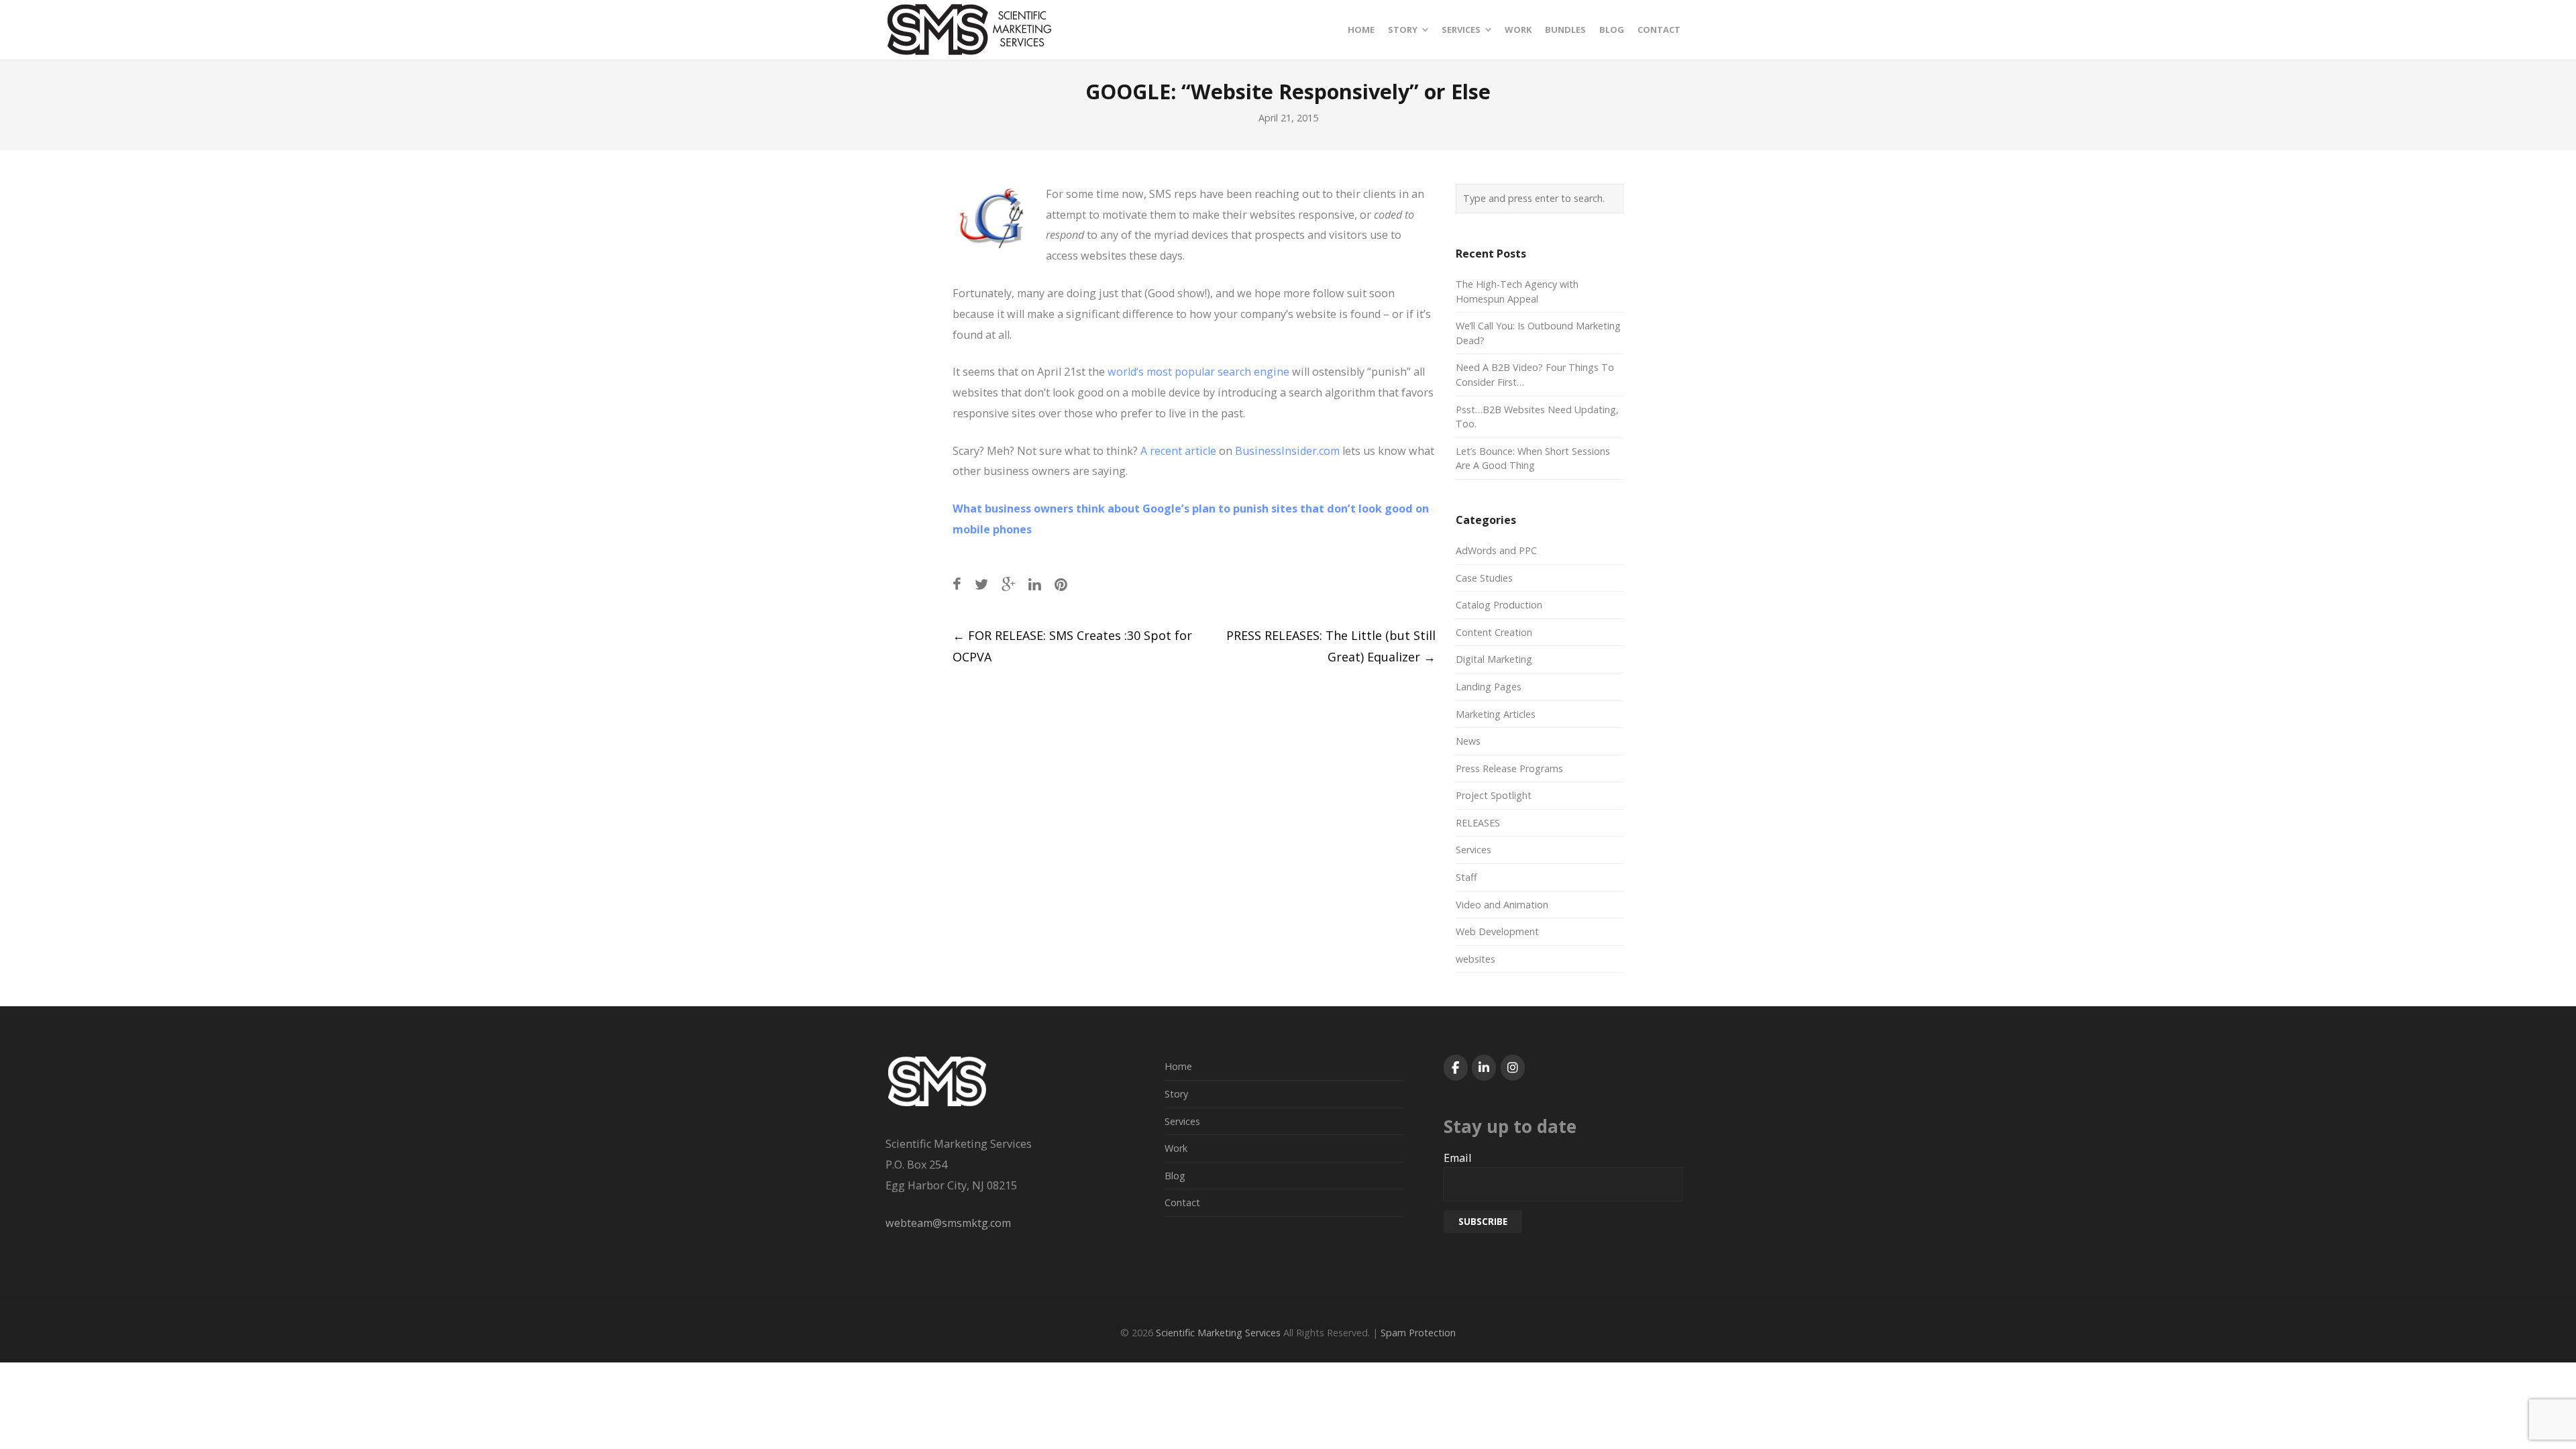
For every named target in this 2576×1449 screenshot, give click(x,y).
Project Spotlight (1494, 795)
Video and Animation (1502, 905)
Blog (1175, 1176)
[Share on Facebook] (957, 584)
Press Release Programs (1509, 768)
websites (1475, 959)
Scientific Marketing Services (1218, 1333)
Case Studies (1484, 578)
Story (1176, 1094)
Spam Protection (1418, 1333)
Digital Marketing (1494, 659)
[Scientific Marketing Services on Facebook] (1456, 1068)
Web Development (1497, 931)
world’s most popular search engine (1200, 372)
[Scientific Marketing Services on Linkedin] (1484, 1068)
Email (1457, 1158)
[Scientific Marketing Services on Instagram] (1513, 1068)
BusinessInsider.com (1287, 451)
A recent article (1178, 451)
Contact (1182, 1202)
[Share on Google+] (1008, 584)
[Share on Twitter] (981, 584)
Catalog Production (1499, 605)
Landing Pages (1489, 687)
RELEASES (1478, 823)
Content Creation (1494, 632)
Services (1473, 850)
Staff (1466, 877)
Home (1178, 1066)
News (1468, 741)
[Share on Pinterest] (1061, 584)
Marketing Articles (1496, 714)
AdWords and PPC (1496, 550)
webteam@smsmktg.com (948, 1223)
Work (1176, 1148)
